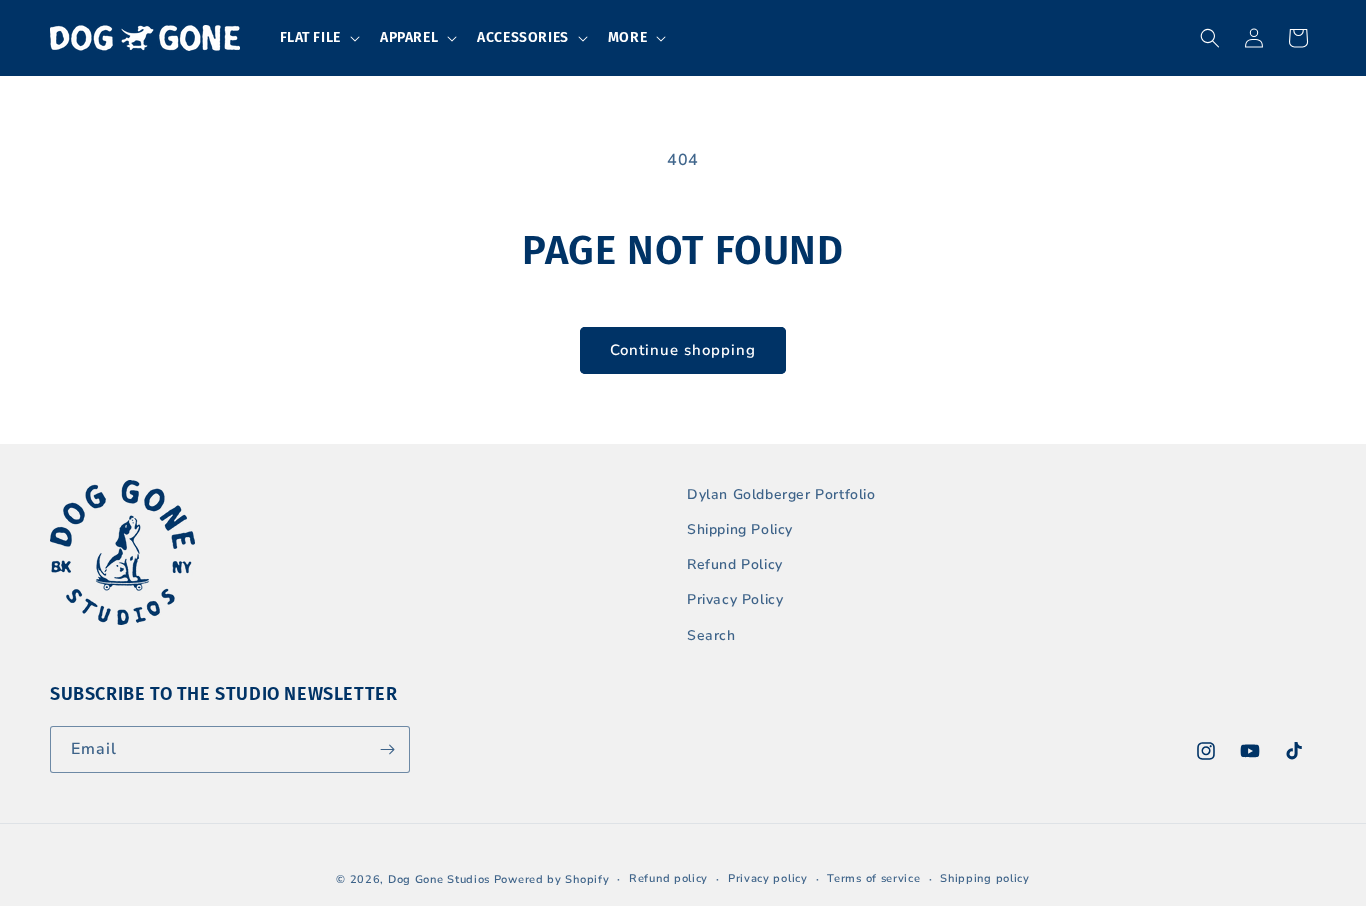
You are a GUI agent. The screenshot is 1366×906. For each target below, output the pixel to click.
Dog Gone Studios (439, 879)
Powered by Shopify (552, 879)
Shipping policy (985, 878)
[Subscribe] (387, 749)
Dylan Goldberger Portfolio (781, 494)
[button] (318, 38)
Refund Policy (735, 564)
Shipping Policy (740, 529)
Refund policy (668, 878)
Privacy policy (768, 878)
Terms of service (873, 878)
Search (711, 635)
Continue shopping (683, 350)
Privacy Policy (735, 599)
